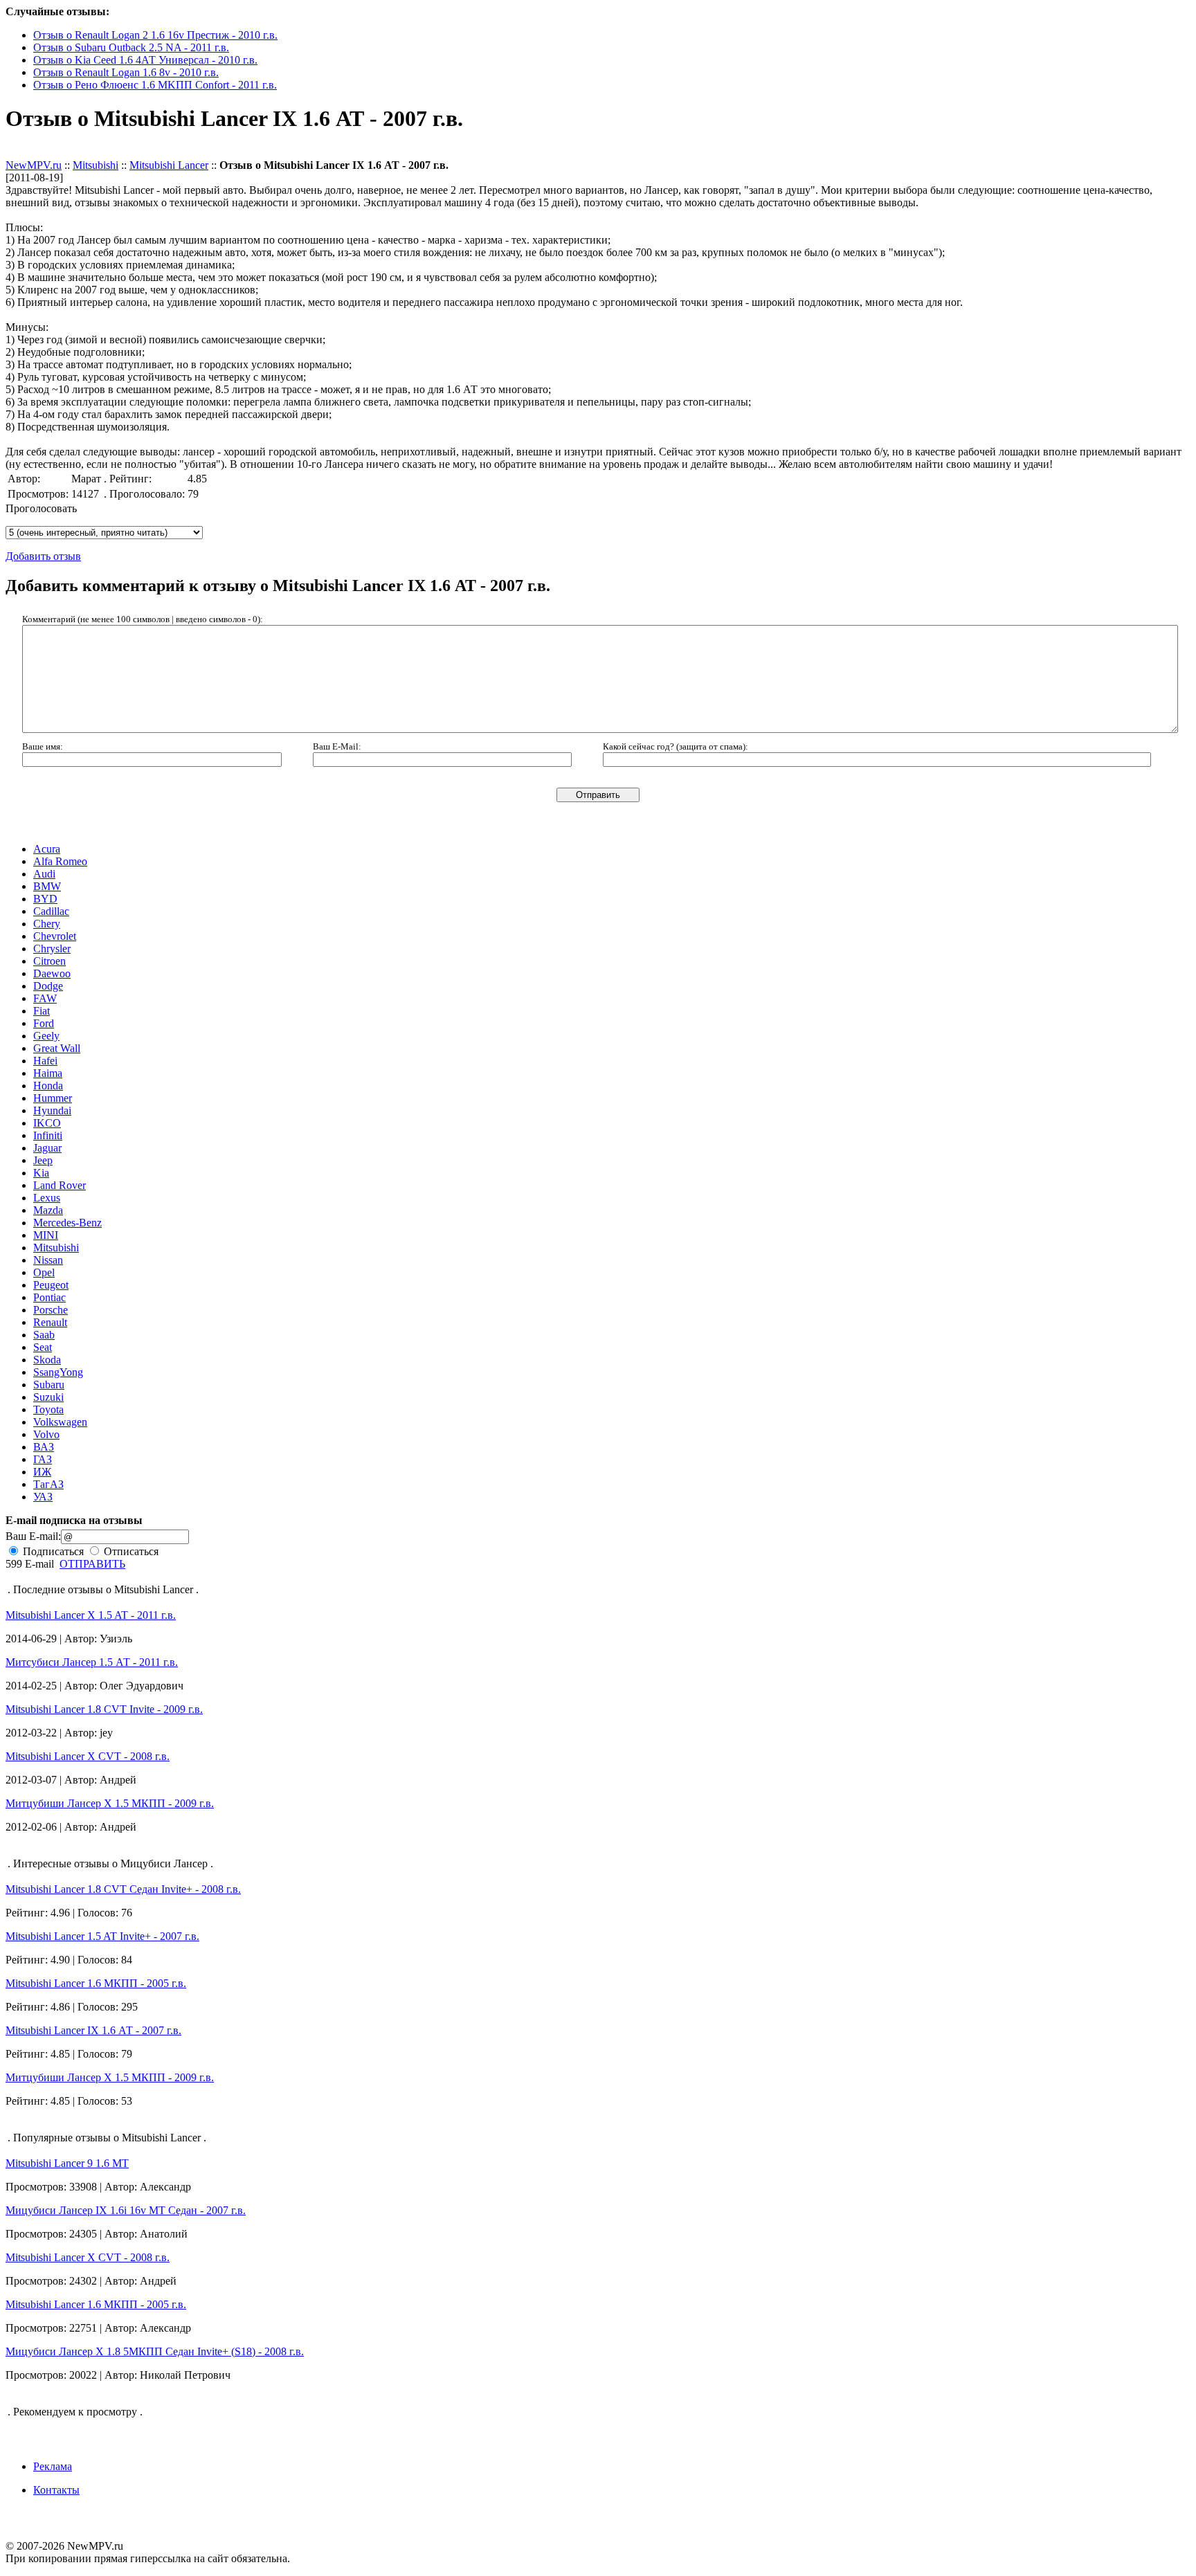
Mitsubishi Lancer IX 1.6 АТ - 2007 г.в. (93, 2030)
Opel (44, 1272)
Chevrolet (55, 936)
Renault (50, 1322)
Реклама (53, 2466)
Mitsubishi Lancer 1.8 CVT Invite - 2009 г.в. (104, 1709)
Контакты (56, 2490)
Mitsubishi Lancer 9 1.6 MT (67, 2163)
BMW (47, 886)
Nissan (48, 1260)
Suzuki (48, 1397)
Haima (48, 1073)
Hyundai (52, 1110)
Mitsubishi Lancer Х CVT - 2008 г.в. (88, 1756)
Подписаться (52, 1551)
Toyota (48, 1409)
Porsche (51, 1310)
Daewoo (52, 973)
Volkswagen (60, 1422)
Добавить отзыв (43, 153)
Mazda (48, 1210)
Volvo (46, 1434)
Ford (44, 1023)
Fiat (42, 1011)
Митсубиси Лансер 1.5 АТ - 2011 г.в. (92, 1662)
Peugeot (51, 1285)
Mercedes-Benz (67, 1223)
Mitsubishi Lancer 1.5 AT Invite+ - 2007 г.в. (102, 1936)
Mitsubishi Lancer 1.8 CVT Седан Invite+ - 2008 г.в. (123, 1889)
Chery (47, 924)
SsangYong (58, 1372)
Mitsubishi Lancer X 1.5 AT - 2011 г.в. (91, 1615)
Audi (44, 874)
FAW (45, 998)
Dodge (48, 986)
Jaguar (47, 1148)
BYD (45, 899)
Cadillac (51, 911)
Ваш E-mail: (33, 1536)
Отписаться (130, 1551)
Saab (44, 1335)
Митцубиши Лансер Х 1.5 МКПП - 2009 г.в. (110, 1803)
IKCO (47, 1123)
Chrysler (52, 949)
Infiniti (48, 1135)
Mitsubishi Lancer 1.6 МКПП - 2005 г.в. (96, 1983)
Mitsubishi (96, 165)
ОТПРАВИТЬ (92, 1564)
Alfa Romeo (60, 861)
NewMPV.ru (34, 165)
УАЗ (43, 1497)
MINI (46, 1235)
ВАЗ (44, 1447)
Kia (41, 1173)
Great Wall (57, 1048)
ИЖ (42, 1472)
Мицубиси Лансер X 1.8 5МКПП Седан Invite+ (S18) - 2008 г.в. (155, 2351)
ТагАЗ (48, 1484)
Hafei (45, 1061)
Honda (48, 1086)
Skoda (47, 1360)
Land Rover (60, 1185)
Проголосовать (41, 508)
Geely (46, 1036)
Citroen (49, 961)
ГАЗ (43, 1459)
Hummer (53, 1098)
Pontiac (49, 1297)
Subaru (49, 1385)
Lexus (47, 1198)
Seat (43, 1347)
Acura (47, 849)
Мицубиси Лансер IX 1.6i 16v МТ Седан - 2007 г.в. (126, 2210)
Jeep (43, 1160)
